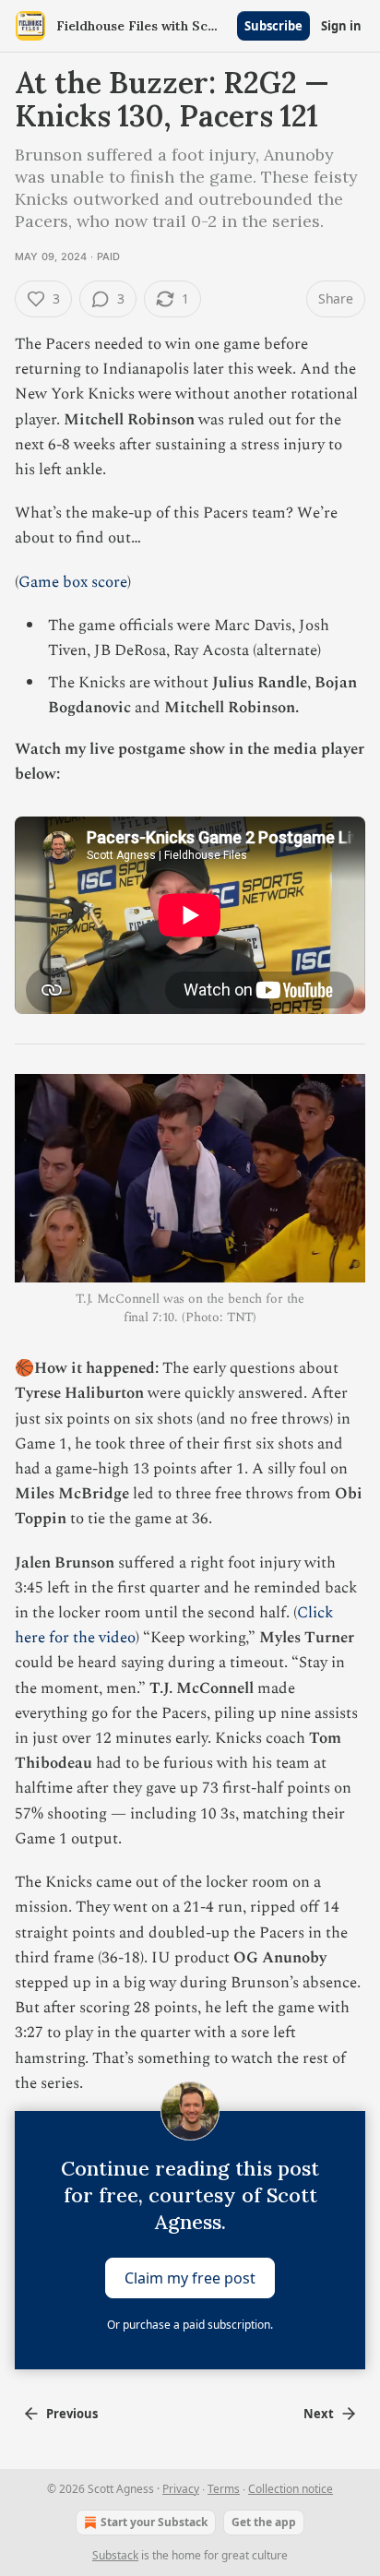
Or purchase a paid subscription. (190, 2325)
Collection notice (291, 2489)
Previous (72, 2414)
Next (319, 2414)
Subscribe (273, 26)
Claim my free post (190, 2277)
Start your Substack (154, 2522)
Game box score (73, 582)
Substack (115, 2555)
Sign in (341, 26)
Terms (224, 2489)
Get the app (264, 2522)
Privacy (181, 2489)
